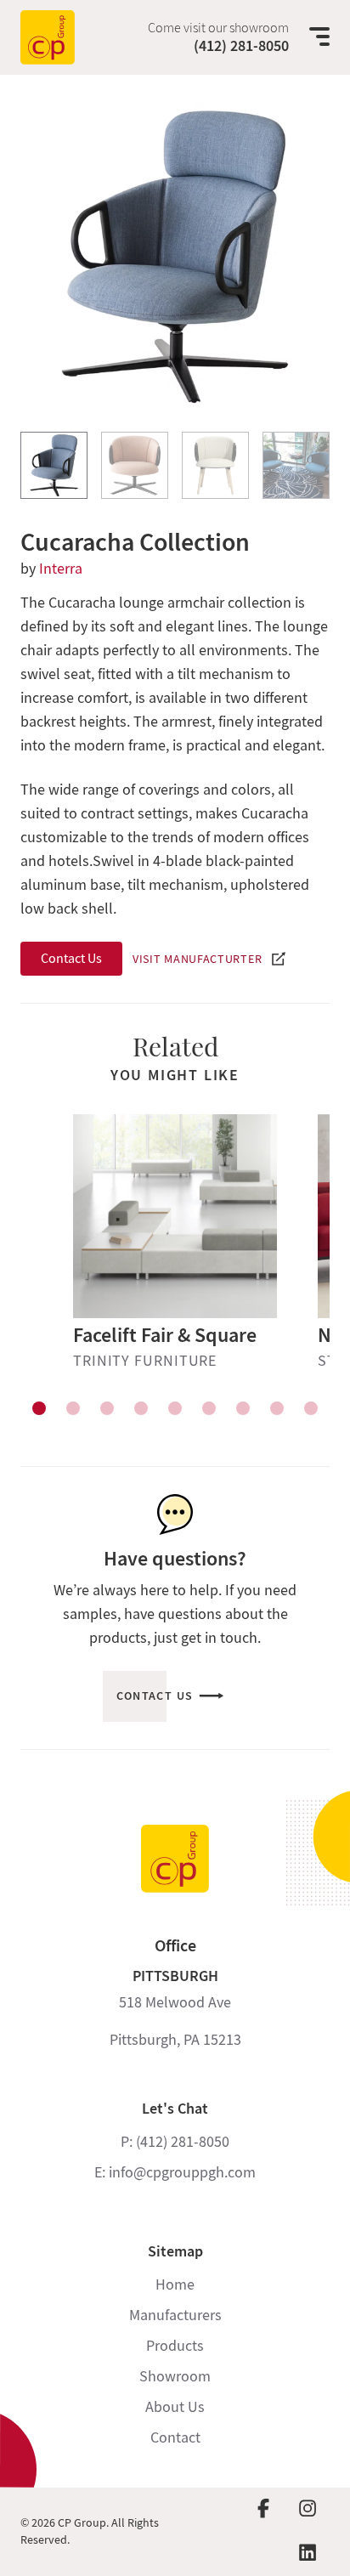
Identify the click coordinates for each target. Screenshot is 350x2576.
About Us (175, 2407)
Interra (61, 569)
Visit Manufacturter (197, 959)
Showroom (175, 2377)
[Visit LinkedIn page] (308, 2554)
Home (175, 2285)
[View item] (39, 1408)
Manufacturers (175, 2316)
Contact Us (71, 959)
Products (175, 2346)
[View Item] (54, 465)
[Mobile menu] (319, 37)
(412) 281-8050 (241, 46)
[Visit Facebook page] (263, 2510)
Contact (175, 2438)
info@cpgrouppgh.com (182, 2173)
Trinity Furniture (145, 1361)
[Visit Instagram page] (308, 2510)
